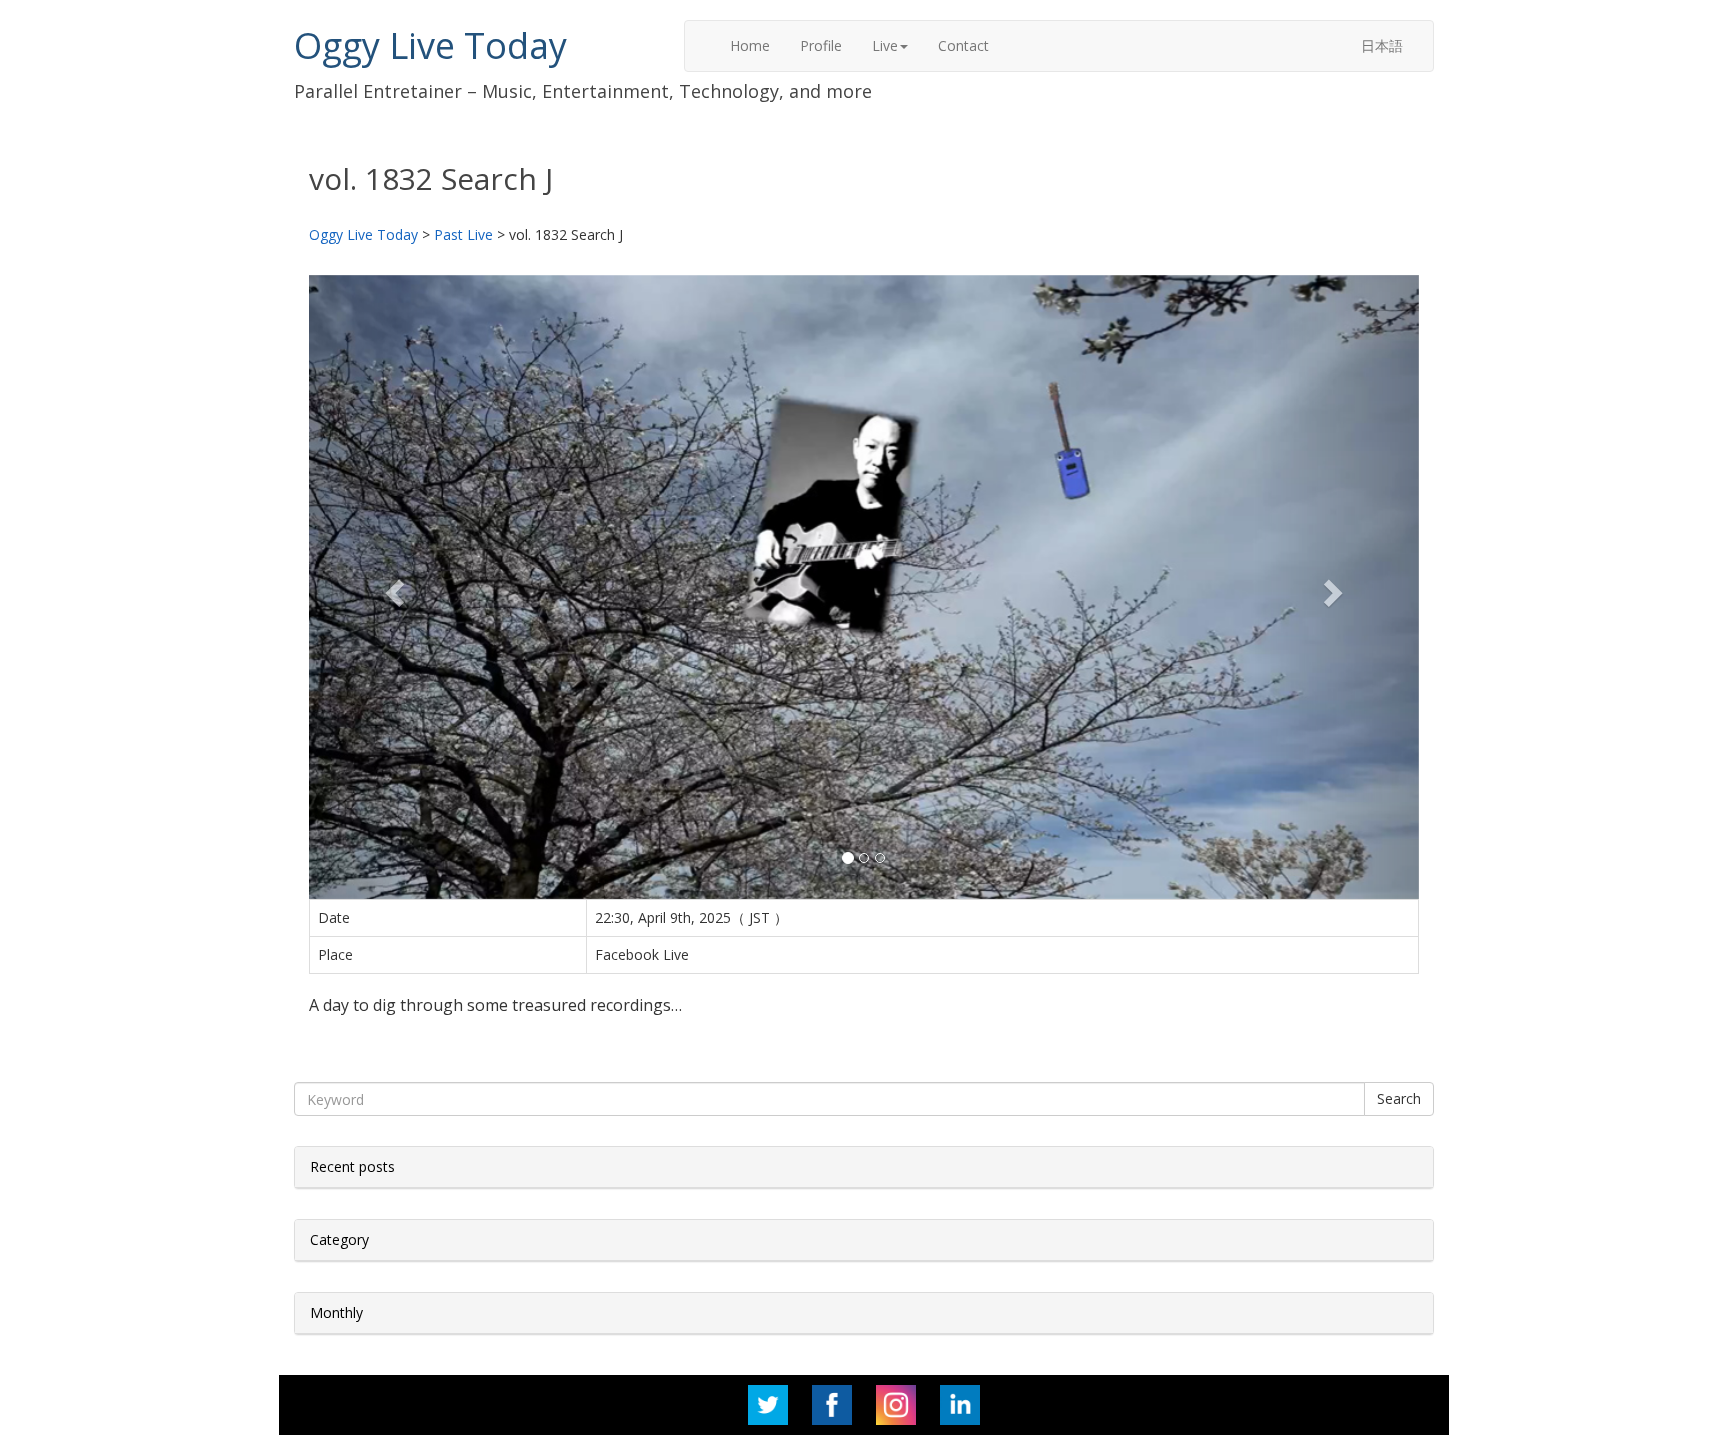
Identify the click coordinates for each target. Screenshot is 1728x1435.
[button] (392, 587)
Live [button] (885, 45)
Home (750, 45)
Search (1399, 1098)
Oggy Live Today (430, 45)
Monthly (336, 1312)
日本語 (1382, 45)
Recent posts (352, 1166)
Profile (821, 45)
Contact (963, 45)
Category (339, 1239)
